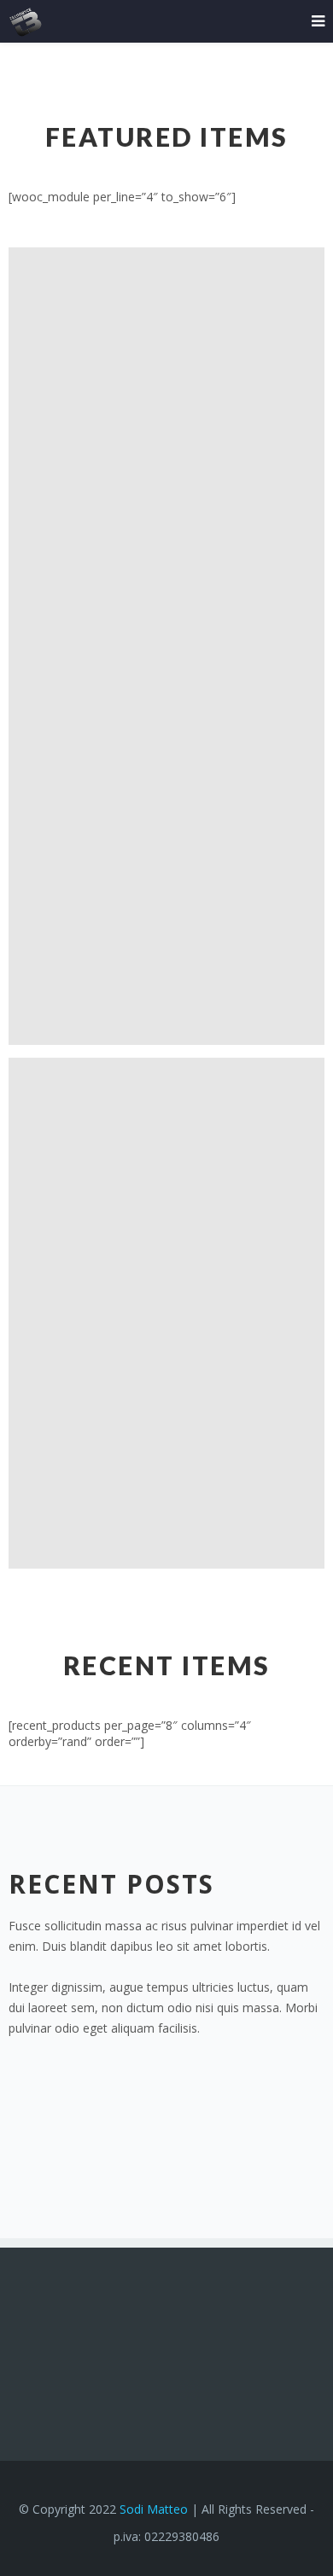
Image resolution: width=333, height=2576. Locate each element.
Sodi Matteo (154, 2509)
